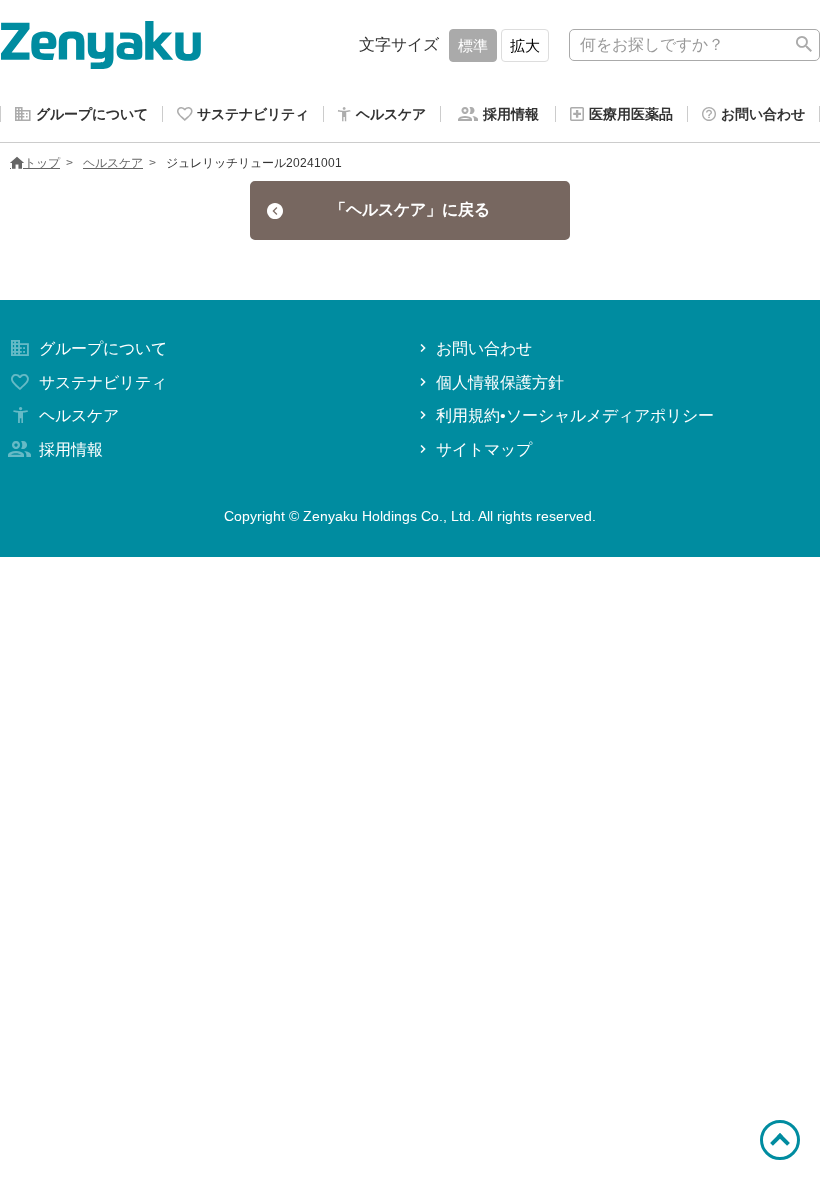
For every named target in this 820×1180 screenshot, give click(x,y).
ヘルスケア (113, 163)
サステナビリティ (103, 382)
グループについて (103, 348)
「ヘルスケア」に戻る (410, 209)
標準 (473, 45)
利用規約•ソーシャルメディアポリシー (575, 415)
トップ (42, 163)
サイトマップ (484, 449)
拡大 (525, 45)
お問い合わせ (484, 348)
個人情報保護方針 (500, 382)
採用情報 (71, 449)
